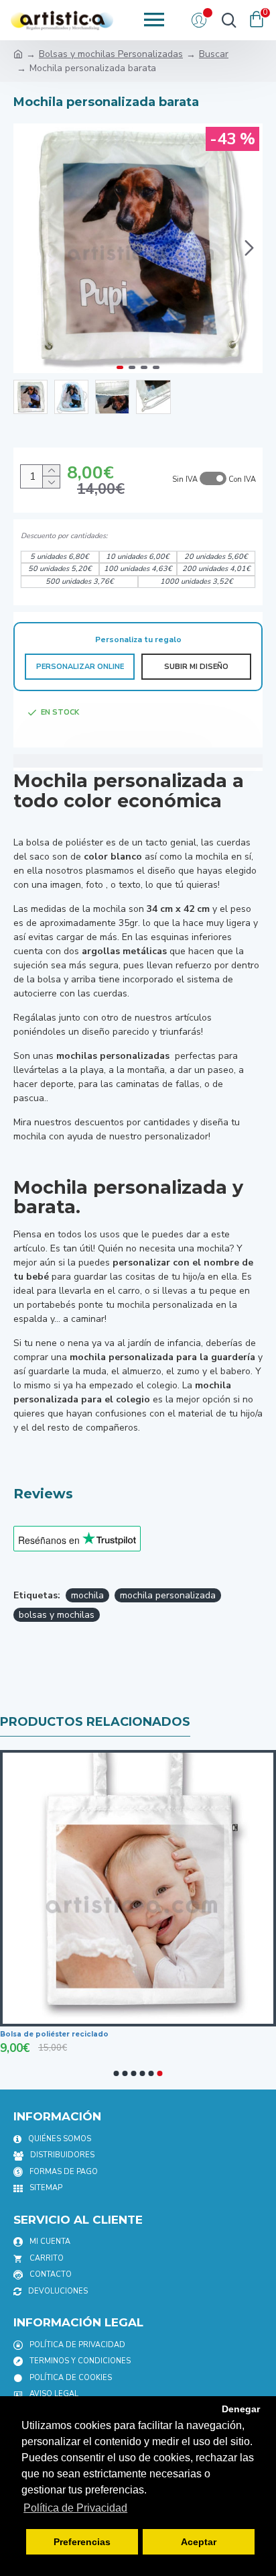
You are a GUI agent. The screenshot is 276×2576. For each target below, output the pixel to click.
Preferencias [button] (82, 2542)
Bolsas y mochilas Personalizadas (111, 54)
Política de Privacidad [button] (75, 2508)
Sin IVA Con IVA (214, 479)
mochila (87, 1595)
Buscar (214, 54)
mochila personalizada (168, 1595)
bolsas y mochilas (57, 1615)
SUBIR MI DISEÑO (196, 667)
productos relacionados (95, 1722)
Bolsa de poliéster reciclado (54, 2034)
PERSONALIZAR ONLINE (80, 667)
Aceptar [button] (199, 2542)
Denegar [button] (241, 2409)
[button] (27, 248)
